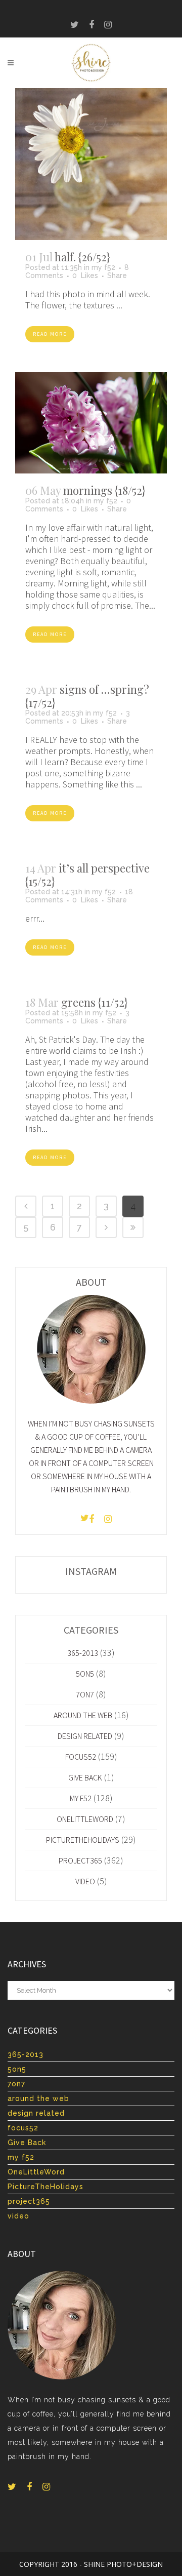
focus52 (81, 1757)
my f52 (103, 267)
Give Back (85, 1777)
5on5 (85, 1674)
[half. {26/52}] (91, 164)
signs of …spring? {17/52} (87, 696)
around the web (83, 1715)
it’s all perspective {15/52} (87, 875)
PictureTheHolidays (83, 1840)
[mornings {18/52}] (91, 423)
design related (85, 1736)
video (85, 1881)
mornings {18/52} (104, 490)
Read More (50, 334)
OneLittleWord (85, 1819)
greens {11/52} (95, 1002)
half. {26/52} (82, 257)
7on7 (85, 1694)
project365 (80, 1860)
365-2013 (83, 1653)
